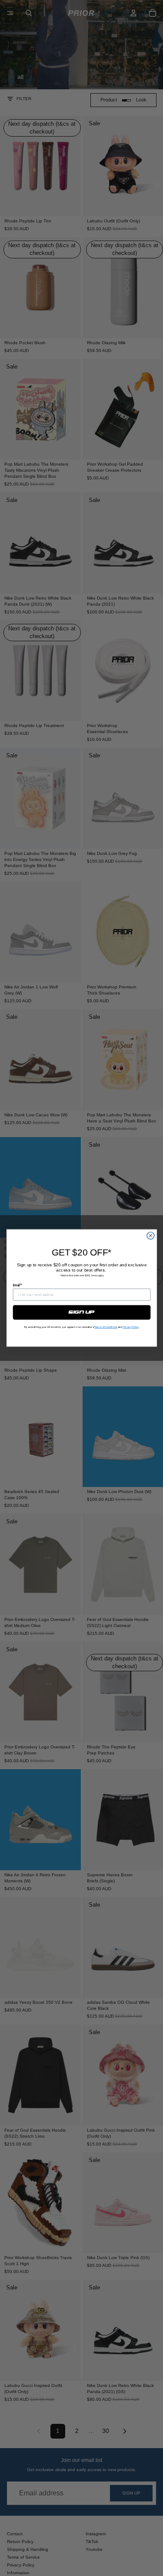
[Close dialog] (151, 1236)
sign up (81, 1312)
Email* (17, 1285)
